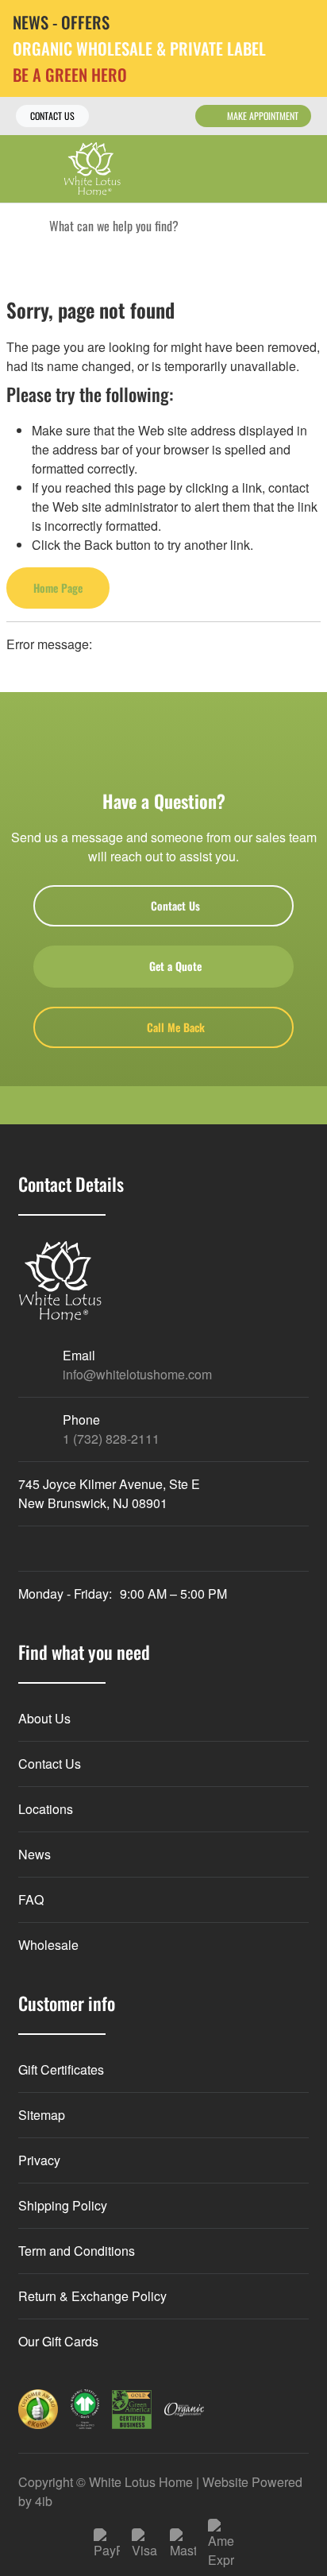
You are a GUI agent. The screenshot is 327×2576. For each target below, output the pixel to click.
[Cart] (304, 169)
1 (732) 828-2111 (111, 1439)
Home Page (58, 588)
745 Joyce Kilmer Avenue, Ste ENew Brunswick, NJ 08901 (109, 1493)
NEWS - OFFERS (61, 23)
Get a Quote (175, 966)
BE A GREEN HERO (70, 75)
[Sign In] (269, 169)
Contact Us (52, 116)
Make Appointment (263, 116)
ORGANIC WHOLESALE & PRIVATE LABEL (139, 49)
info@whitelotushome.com (137, 1374)
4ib (44, 2501)
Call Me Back (176, 1027)
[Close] (303, 23)
